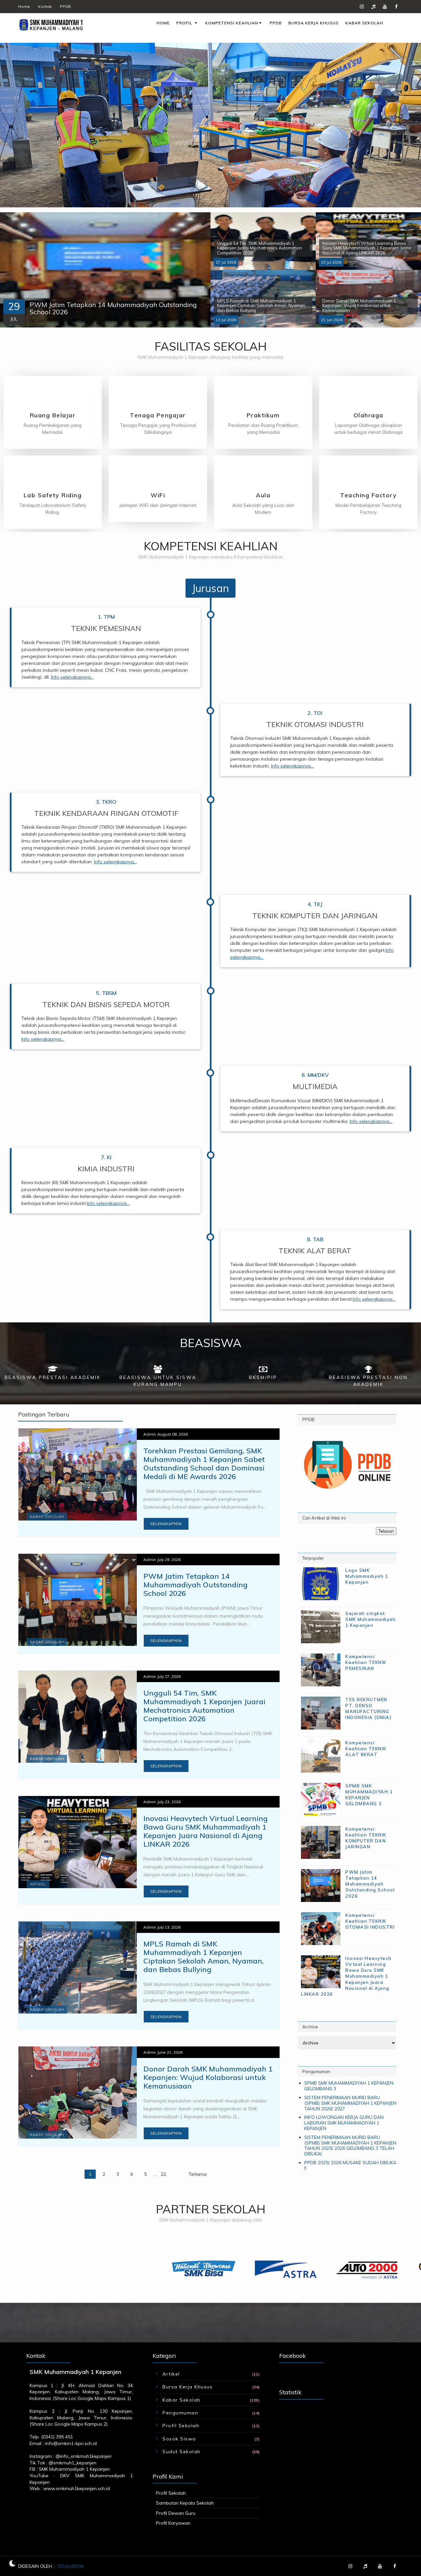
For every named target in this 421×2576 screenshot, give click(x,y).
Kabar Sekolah (47, 1516)
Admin (150, 1434)
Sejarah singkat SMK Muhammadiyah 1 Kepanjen (371, 1619)
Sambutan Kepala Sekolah (185, 2503)
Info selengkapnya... (72, 677)
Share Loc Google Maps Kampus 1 (92, 2398)
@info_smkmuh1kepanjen (84, 2456)
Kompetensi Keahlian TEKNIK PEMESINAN (366, 1662)
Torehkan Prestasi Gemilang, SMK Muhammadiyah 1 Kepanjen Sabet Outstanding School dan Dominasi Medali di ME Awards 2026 (204, 1464)
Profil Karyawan (173, 2523)
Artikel (38, 1884)
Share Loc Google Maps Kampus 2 (69, 2424)
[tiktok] (373, 7)
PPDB (65, 6)
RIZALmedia (70, 2566)
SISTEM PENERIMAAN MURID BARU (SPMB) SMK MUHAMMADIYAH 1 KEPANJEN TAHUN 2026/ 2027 (350, 2103)
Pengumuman (180, 2413)
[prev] (10, 270)
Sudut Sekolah (182, 2452)
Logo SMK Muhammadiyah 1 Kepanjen (367, 1576)
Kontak (45, 6)
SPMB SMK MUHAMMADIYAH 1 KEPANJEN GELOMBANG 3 (349, 2086)
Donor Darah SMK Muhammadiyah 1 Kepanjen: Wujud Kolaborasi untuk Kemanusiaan (208, 2077)
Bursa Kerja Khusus (187, 2387)
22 (163, 2174)
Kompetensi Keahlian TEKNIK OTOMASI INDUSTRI (370, 1921)
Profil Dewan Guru (176, 2513)
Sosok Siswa (179, 2439)
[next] (201, 270)
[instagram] (362, 7)
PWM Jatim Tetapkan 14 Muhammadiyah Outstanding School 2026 (196, 1585)
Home (24, 6)
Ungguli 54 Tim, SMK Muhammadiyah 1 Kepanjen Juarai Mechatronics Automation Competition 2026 (204, 1706)
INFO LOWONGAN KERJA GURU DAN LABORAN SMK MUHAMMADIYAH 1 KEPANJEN (344, 2123)
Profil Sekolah (181, 2426)
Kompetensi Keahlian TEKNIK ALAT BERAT (366, 1749)
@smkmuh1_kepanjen (73, 2463)
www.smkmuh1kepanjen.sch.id (77, 2488)
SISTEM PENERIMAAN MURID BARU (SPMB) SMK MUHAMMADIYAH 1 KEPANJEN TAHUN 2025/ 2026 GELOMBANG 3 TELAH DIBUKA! (350, 2146)
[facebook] (396, 7)
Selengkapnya (166, 1524)
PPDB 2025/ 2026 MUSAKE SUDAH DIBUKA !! (350, 2165)
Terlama (198, 2174)
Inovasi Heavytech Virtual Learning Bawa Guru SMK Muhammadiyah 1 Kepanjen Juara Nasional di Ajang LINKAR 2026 (206, 1831)
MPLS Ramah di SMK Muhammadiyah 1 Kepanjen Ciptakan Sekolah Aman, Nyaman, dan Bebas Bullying (204, 1957)
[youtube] (385, 7)
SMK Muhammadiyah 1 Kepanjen (74, 2469)
